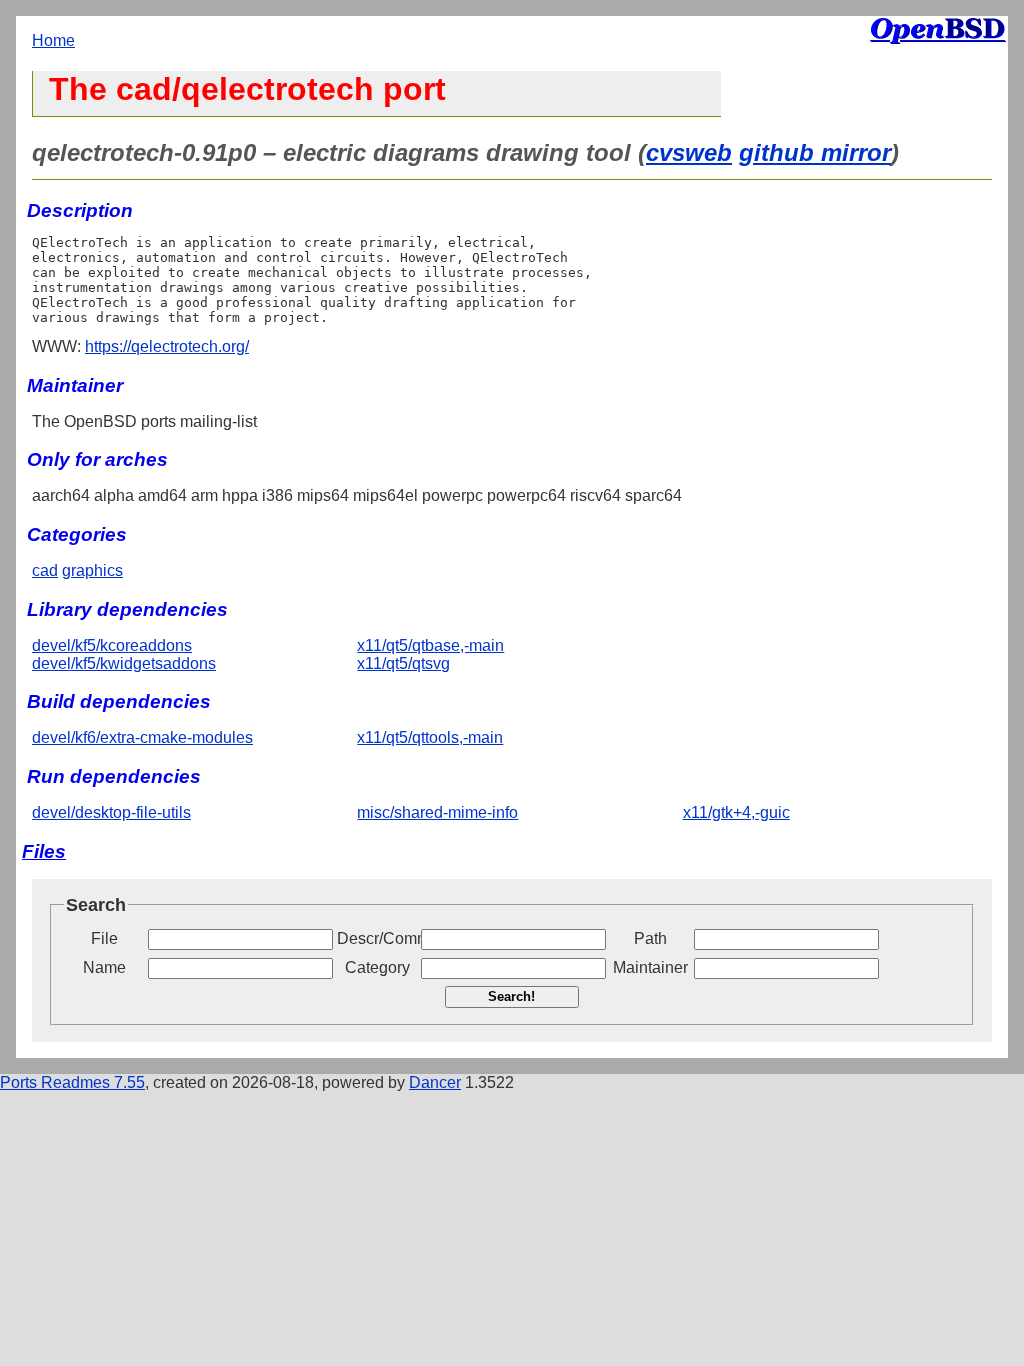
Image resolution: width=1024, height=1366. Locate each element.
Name (104, 967)
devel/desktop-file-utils (111, 812)
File (104, 938)
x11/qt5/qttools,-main (430, 737)
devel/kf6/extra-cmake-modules (142, 737)
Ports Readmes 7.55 (72, 1082)
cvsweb (689, 152)
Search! (511, 996)
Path (650, 938)
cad (45, 570)
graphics (92, 570)
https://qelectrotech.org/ (167, 346)
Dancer (435, 1082)
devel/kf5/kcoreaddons (112, 645)
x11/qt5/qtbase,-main (430, 645)
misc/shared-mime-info (437, 812)
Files (44, 851)
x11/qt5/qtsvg (403, 663)
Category (377, 967)
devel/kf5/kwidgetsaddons (124, 663)
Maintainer (650, 967)
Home (53, 40)
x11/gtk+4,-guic (736, 812)
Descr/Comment (377, 938)
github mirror (815, 152)
